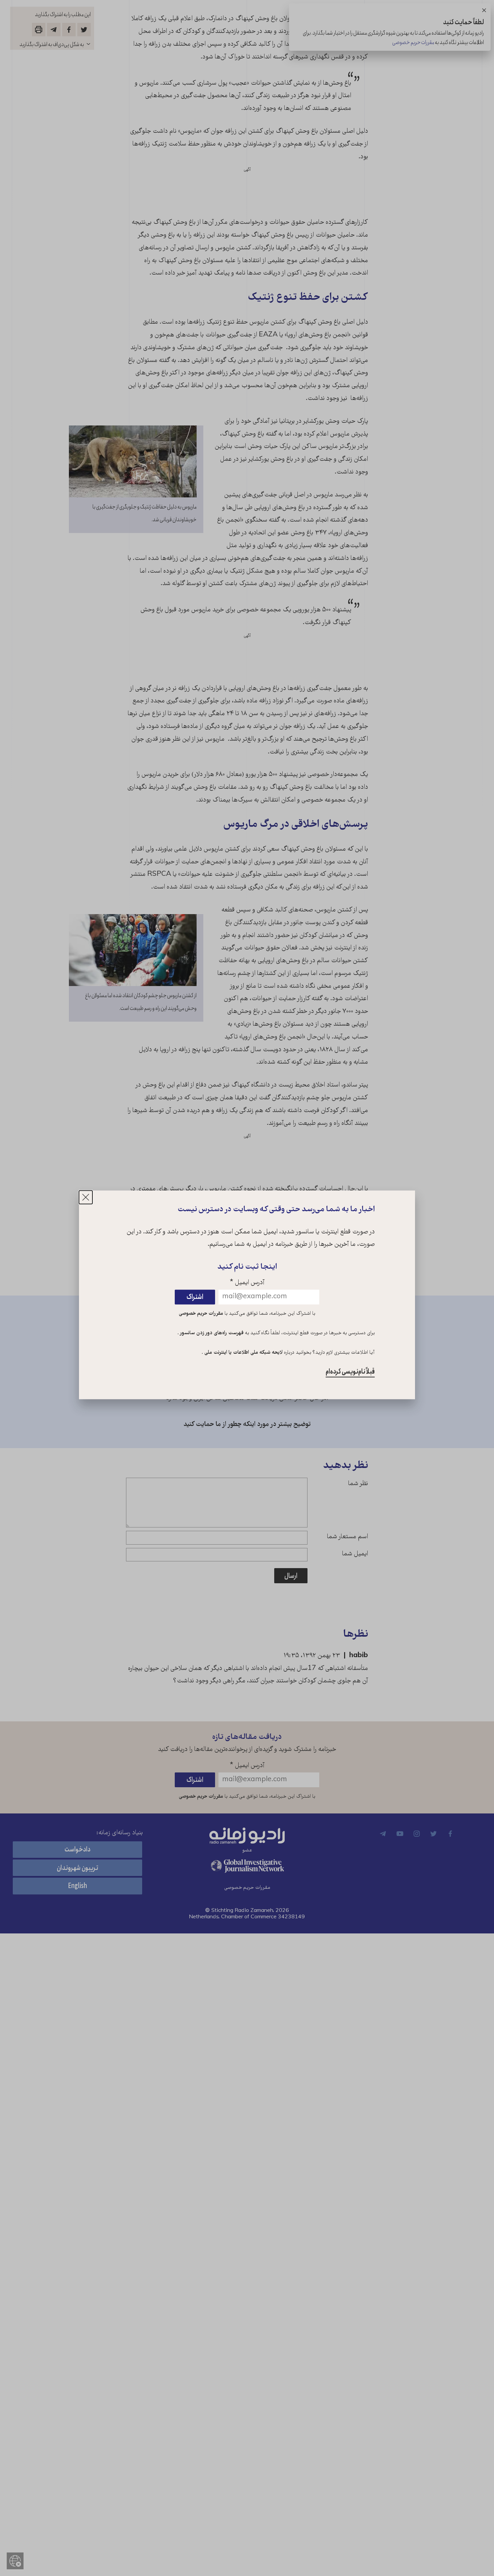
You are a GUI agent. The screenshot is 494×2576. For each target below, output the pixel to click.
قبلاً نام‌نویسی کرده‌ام (350, 1372)
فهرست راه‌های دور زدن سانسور (211, 1334)
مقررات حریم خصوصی (201, 1314)
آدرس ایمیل (247, 1283)
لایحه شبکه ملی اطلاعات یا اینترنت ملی (243, 1353)
